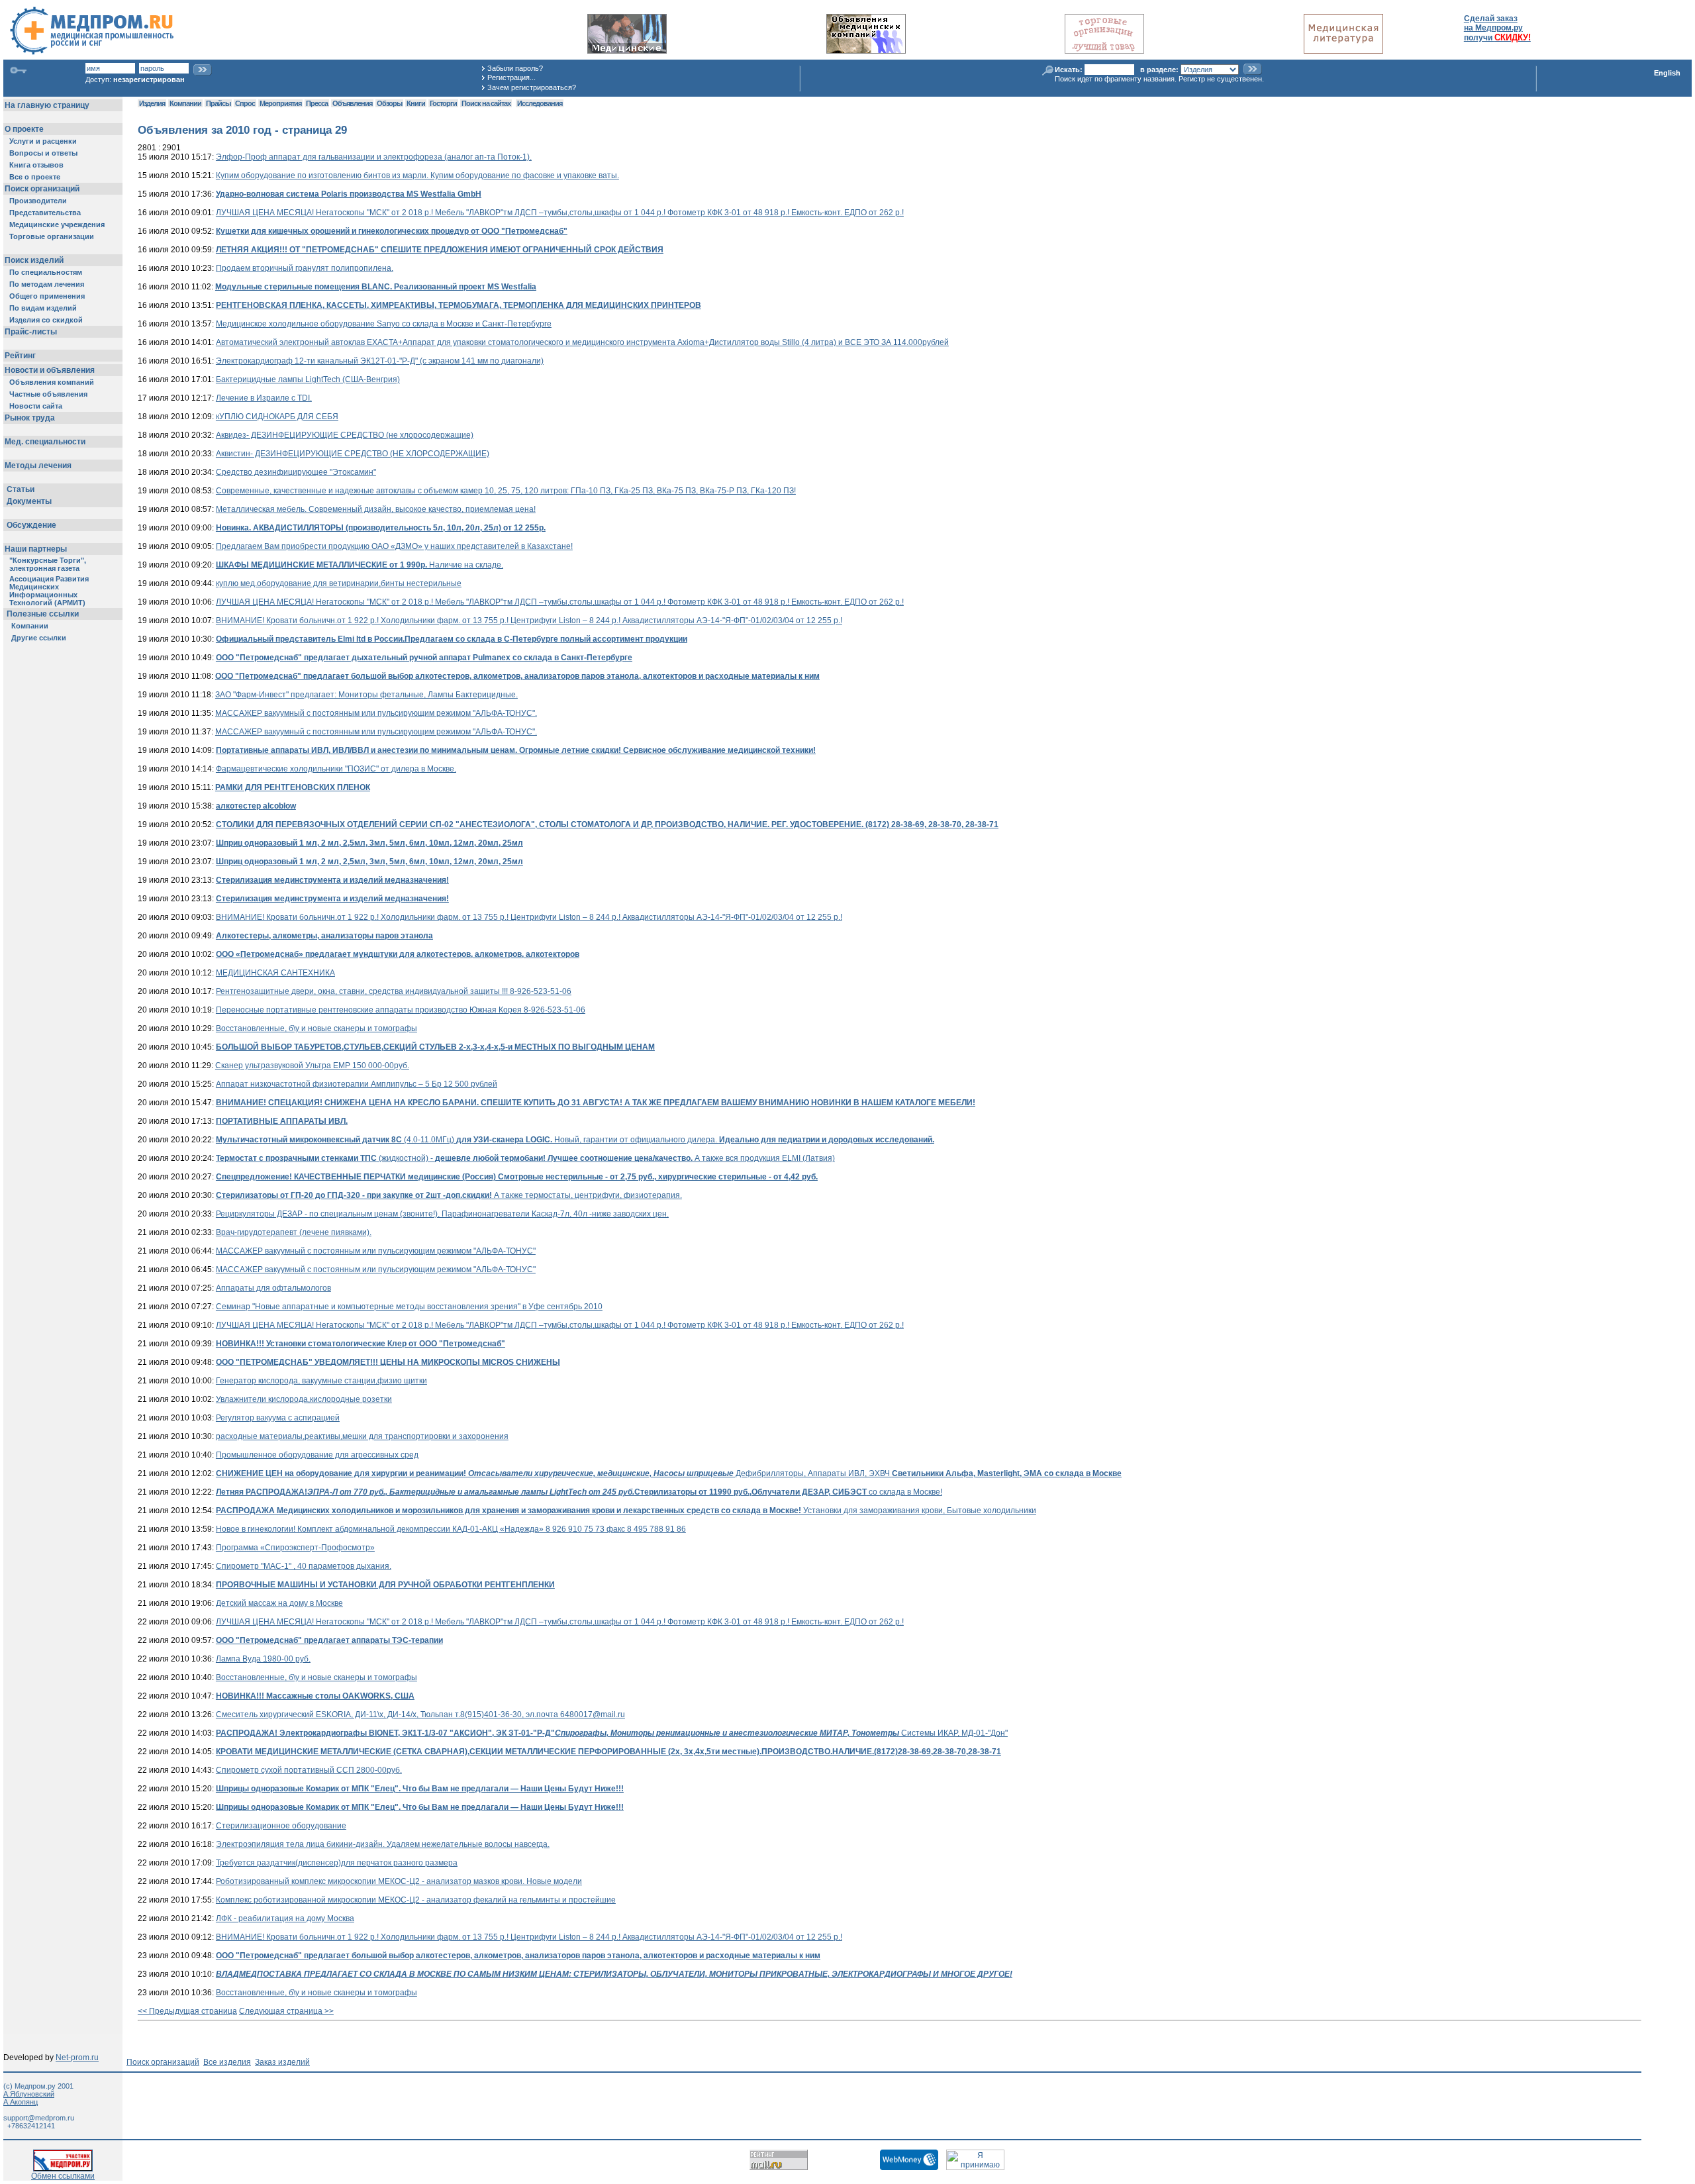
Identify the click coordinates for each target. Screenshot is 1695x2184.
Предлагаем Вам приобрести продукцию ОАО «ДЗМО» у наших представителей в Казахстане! (394, 546)
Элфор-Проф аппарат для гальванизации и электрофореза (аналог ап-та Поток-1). (374, 157)
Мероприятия (280, 103)
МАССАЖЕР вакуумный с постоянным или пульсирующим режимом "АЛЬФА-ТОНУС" (376, 1251)
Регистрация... (511, 77)
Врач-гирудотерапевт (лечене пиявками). (294, 1232)
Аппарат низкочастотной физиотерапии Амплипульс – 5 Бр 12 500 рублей (357, 1084)
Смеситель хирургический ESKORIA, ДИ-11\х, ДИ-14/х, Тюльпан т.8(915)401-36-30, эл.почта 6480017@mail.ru (420, 1714)
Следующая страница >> (286, 2011)
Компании (185, 103)
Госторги (443, 103)
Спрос (245, 103)
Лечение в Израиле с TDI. (264, 398)
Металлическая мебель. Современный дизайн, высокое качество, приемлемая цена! (376, 509)
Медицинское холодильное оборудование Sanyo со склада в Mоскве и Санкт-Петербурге (384, 324)
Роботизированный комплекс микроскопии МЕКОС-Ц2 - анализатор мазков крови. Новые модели (399, 1881)
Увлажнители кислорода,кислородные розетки (304, 1399)
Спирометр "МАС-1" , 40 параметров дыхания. (304, 1566)
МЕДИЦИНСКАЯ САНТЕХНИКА (275, 973)
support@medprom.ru (39, 2118)
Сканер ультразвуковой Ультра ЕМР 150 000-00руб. (312, 1066)
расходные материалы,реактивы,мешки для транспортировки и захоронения (362, 1436)
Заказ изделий (282, 2062)
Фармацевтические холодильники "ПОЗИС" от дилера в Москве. (336, 769)
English (1667, 73)
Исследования (540, 103)
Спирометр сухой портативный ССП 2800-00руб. (309, 1770)
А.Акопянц (21, 2102)
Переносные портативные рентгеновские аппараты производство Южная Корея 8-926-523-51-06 (401, 1010)
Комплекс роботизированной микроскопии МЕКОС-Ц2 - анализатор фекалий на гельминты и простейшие (416, 1900)
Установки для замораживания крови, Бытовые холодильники (626, 1511)
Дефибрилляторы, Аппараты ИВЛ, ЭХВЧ (669, 1473)
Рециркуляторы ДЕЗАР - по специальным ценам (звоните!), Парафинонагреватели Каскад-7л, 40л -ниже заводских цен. (442, 1214)
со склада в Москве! (579, 1492)
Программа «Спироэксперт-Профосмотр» (295, 1548)
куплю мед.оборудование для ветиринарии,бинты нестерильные (339, 583)
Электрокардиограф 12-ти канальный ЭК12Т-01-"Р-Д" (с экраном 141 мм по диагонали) (380, 361)
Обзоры (389, 103)
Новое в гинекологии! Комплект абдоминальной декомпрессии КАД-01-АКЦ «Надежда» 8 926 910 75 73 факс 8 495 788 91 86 (451, 1529)
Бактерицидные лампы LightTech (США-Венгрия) (308, 379)
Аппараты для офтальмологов (273, 1288)
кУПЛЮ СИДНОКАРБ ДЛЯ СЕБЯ (277, 417)
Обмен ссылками (63, 2176)
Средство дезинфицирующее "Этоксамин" (296, 472)
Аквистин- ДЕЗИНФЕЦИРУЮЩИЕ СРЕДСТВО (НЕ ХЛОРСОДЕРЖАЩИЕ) (353, 454)
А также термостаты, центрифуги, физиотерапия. (449, 1195)
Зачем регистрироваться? (532, 87)
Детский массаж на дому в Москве (279, 1603)
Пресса (317, 103)
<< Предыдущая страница (187, 2011)
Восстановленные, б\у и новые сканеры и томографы (316, 1028)
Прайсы (218, 103)
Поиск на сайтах (486, 103)
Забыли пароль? (515, 68)
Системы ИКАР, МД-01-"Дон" (612, 1733)
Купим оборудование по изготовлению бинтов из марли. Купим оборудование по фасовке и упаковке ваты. (417, 175)
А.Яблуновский (29, 2094)
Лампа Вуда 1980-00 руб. (263, 1659)
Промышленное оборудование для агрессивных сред (317, 1455)
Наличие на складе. (360, 565)
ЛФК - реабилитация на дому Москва (285, 1918)
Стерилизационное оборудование (281, 1826)
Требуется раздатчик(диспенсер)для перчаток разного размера (337, 1863)
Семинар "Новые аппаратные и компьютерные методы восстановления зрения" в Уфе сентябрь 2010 (409, 1307)
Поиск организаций (163, 2062)
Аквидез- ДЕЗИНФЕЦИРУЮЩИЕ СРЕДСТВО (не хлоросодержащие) (345, 435)
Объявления (352, 103)
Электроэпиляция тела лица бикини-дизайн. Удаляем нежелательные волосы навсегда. (383, 1844)
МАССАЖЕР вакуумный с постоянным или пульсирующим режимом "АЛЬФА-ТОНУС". (376, 713)
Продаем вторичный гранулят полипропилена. (305, 268)
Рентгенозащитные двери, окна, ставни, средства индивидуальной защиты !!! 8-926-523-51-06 (394, 991)
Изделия (152, 103)
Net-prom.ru (77, 2058)
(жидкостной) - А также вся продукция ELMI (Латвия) (525, 1158)
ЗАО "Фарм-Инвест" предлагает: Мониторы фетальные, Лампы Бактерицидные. (366, 695)
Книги (416, 103)
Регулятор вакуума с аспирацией (278, 1418)
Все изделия (227, 2062)
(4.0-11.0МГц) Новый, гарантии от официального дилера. (575, 1140)
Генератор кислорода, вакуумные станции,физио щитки (321, 1381)
